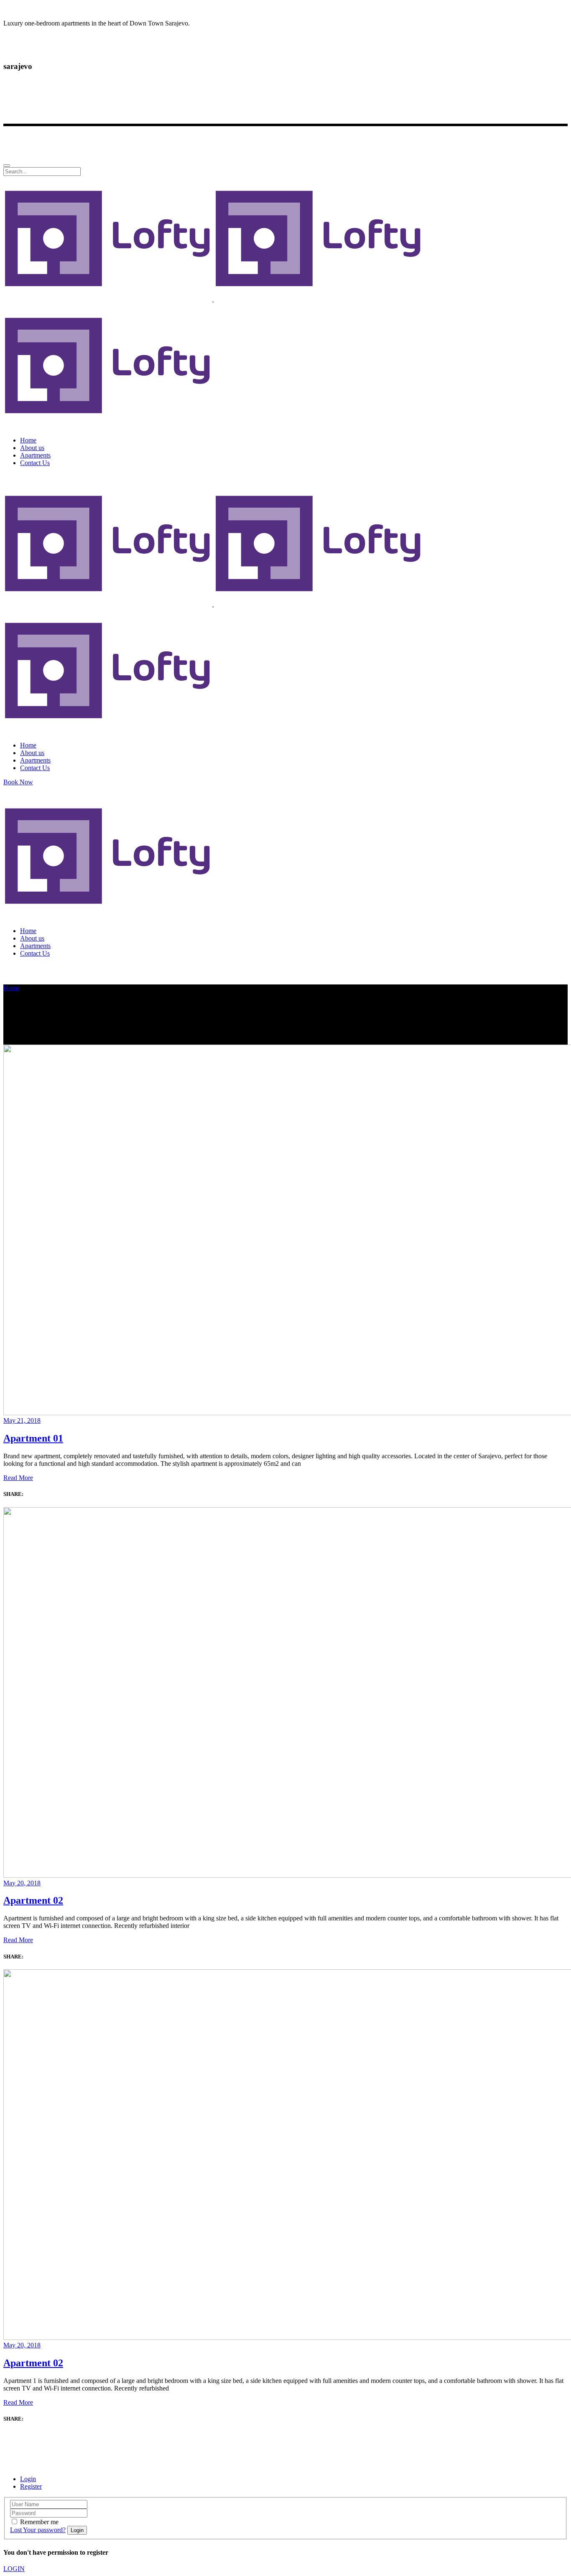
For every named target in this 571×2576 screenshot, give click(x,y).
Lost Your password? (38, 2530)
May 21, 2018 (22, 1420)
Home (11, 988)
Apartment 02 (33, 1900)
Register (31, 2486)
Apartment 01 (33, 1438)
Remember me (39, 2522)
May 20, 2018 (22, 1883)
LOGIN (14, 2569)
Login (28, 2479)
